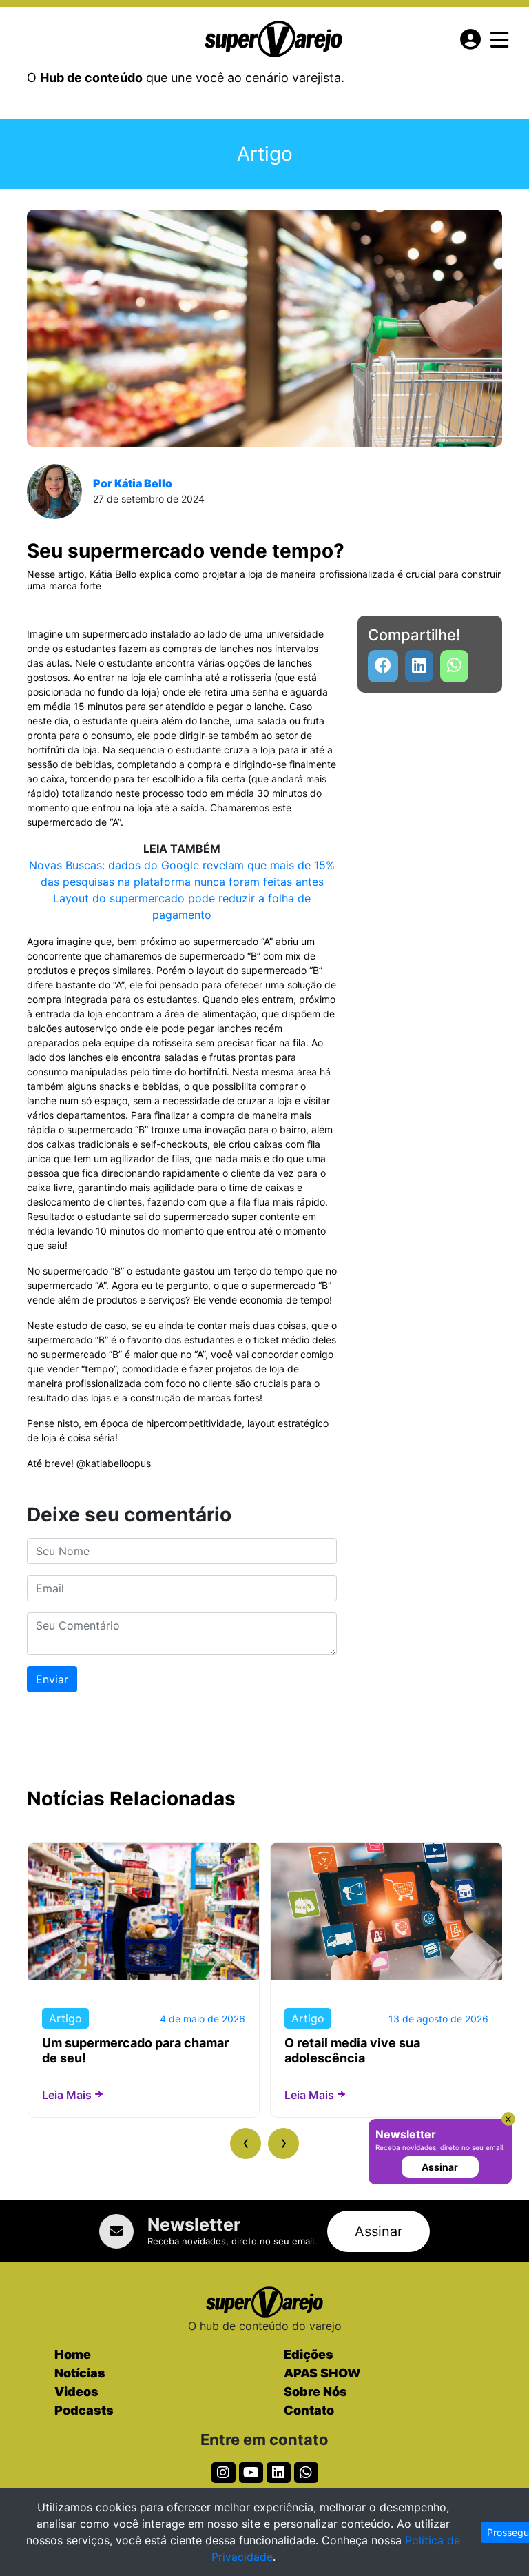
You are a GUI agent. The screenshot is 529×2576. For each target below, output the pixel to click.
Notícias (80, 2373)
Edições (309, 2354)
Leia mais (67, 2095)
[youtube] (454, 666)
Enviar (52, 1679)
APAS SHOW (322, 2373)
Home (73, 2354)
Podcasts (84, 2410)
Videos (76, 2392)
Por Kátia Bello (133, 483)
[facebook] (383, 666)
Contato (309, 2410)
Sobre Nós (315, 2392)
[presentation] (246, 2143)
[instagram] (224, 2473)
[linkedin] (419, 666)
